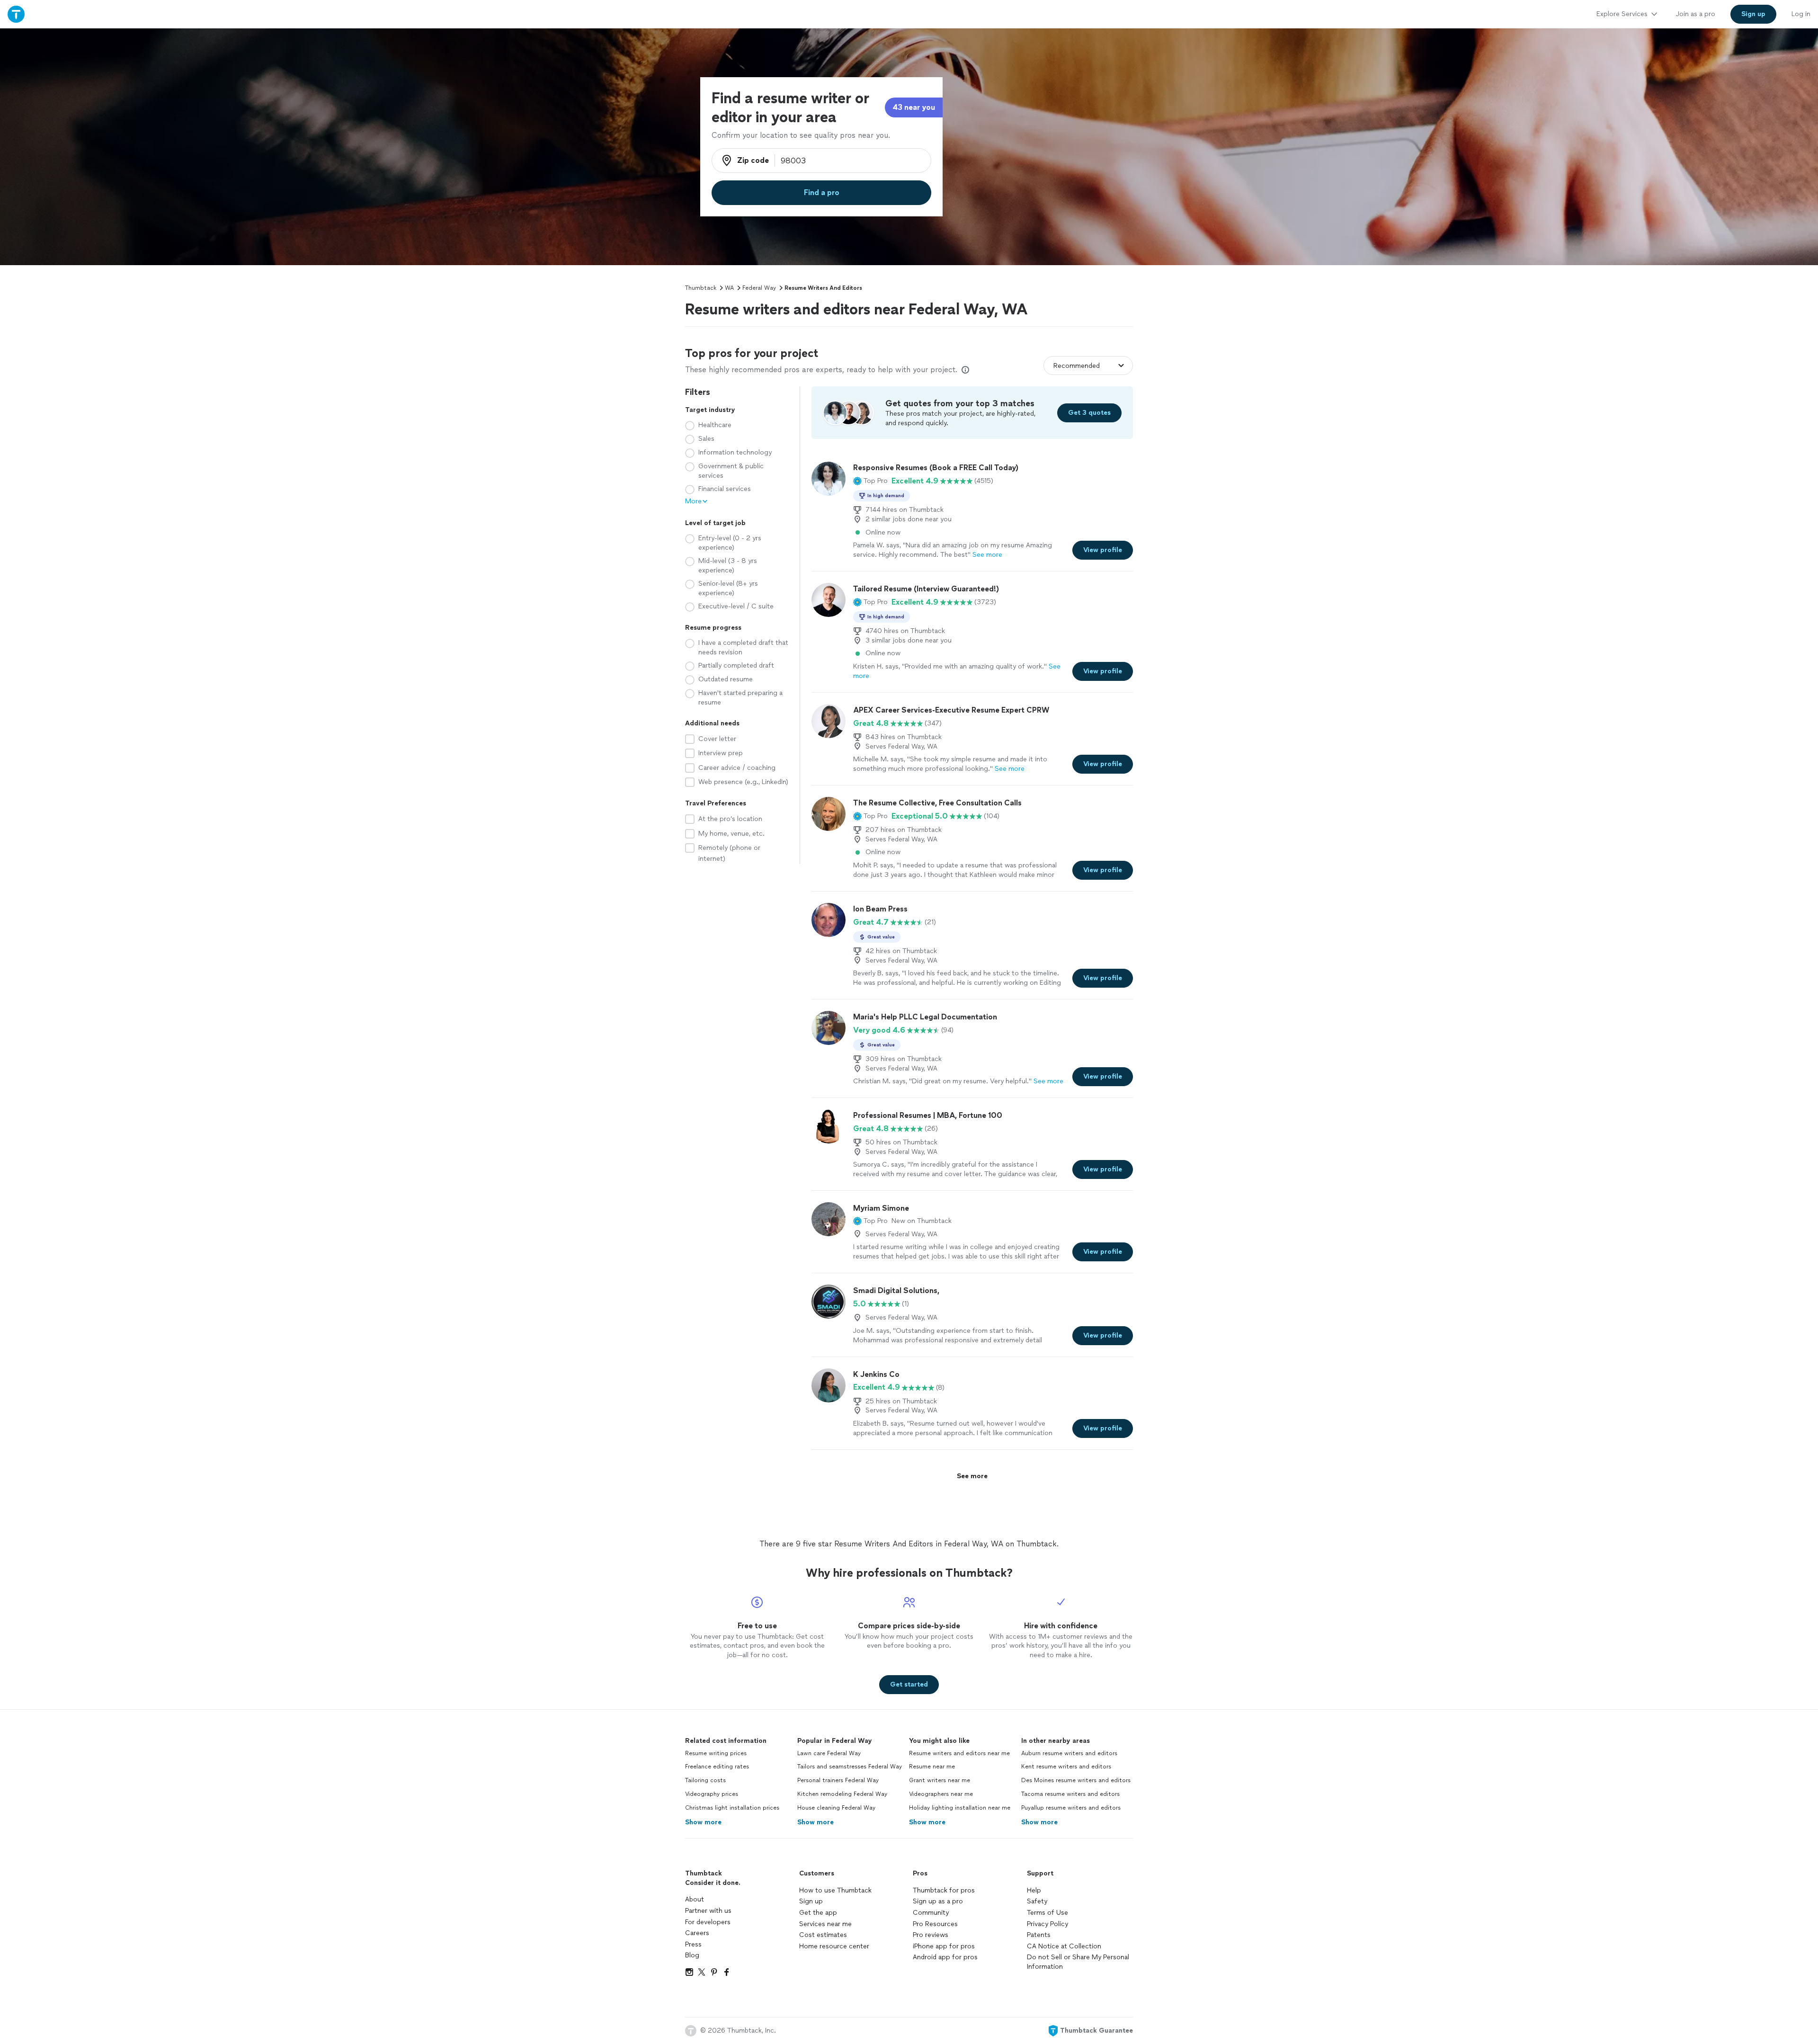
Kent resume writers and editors (1066, 1767)
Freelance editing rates (717, 1767)
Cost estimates (823, 1935)
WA (729, 288)
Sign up (811, 1901)
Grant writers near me (940, 1780)
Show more (703, 1822)
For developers (708, 1922)
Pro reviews (931, 1935)
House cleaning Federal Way (836, 1808)
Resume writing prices (716, 1753)
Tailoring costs (705, 1780)
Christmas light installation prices (732, 1808)
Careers (697, 1933)
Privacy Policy (1047, 1924)
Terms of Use (1047, 1913)
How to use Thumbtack (835, 1890)
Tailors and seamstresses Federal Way (850, 1767)
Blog (692, 1955)
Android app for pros (945, 1957)
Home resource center (834, 1946)
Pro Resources (935, 1924)
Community (931, 1913)
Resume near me (932, 1767)
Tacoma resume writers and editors (1070, 1794)
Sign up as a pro (938, 1901)
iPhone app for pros (944, 1946)
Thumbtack (701, 288)
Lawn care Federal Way (829, 1753)
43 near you (914, 107)
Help (1034, 1890)
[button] (870, 481)
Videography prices (712, 1794)
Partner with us (708, 1911)
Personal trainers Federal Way (838, 1780)
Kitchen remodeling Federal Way (842, 1794)
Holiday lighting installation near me (960, 1808)
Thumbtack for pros (944, 1890)
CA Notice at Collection (1064, 1946)
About (695, 1899)
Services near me (825, 1924)
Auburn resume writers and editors (1069, 1753)
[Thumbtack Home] (16, 14)
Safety (1037, 1901)
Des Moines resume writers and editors (1076, 1780)
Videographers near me (941, 1794)
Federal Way (759, 288)
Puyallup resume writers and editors (1071, 1808)
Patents (1039, 1935)
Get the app (818, 1913)
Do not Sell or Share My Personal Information (1078, 1962)
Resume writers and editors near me (959, 1753)
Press (693, 1944)
